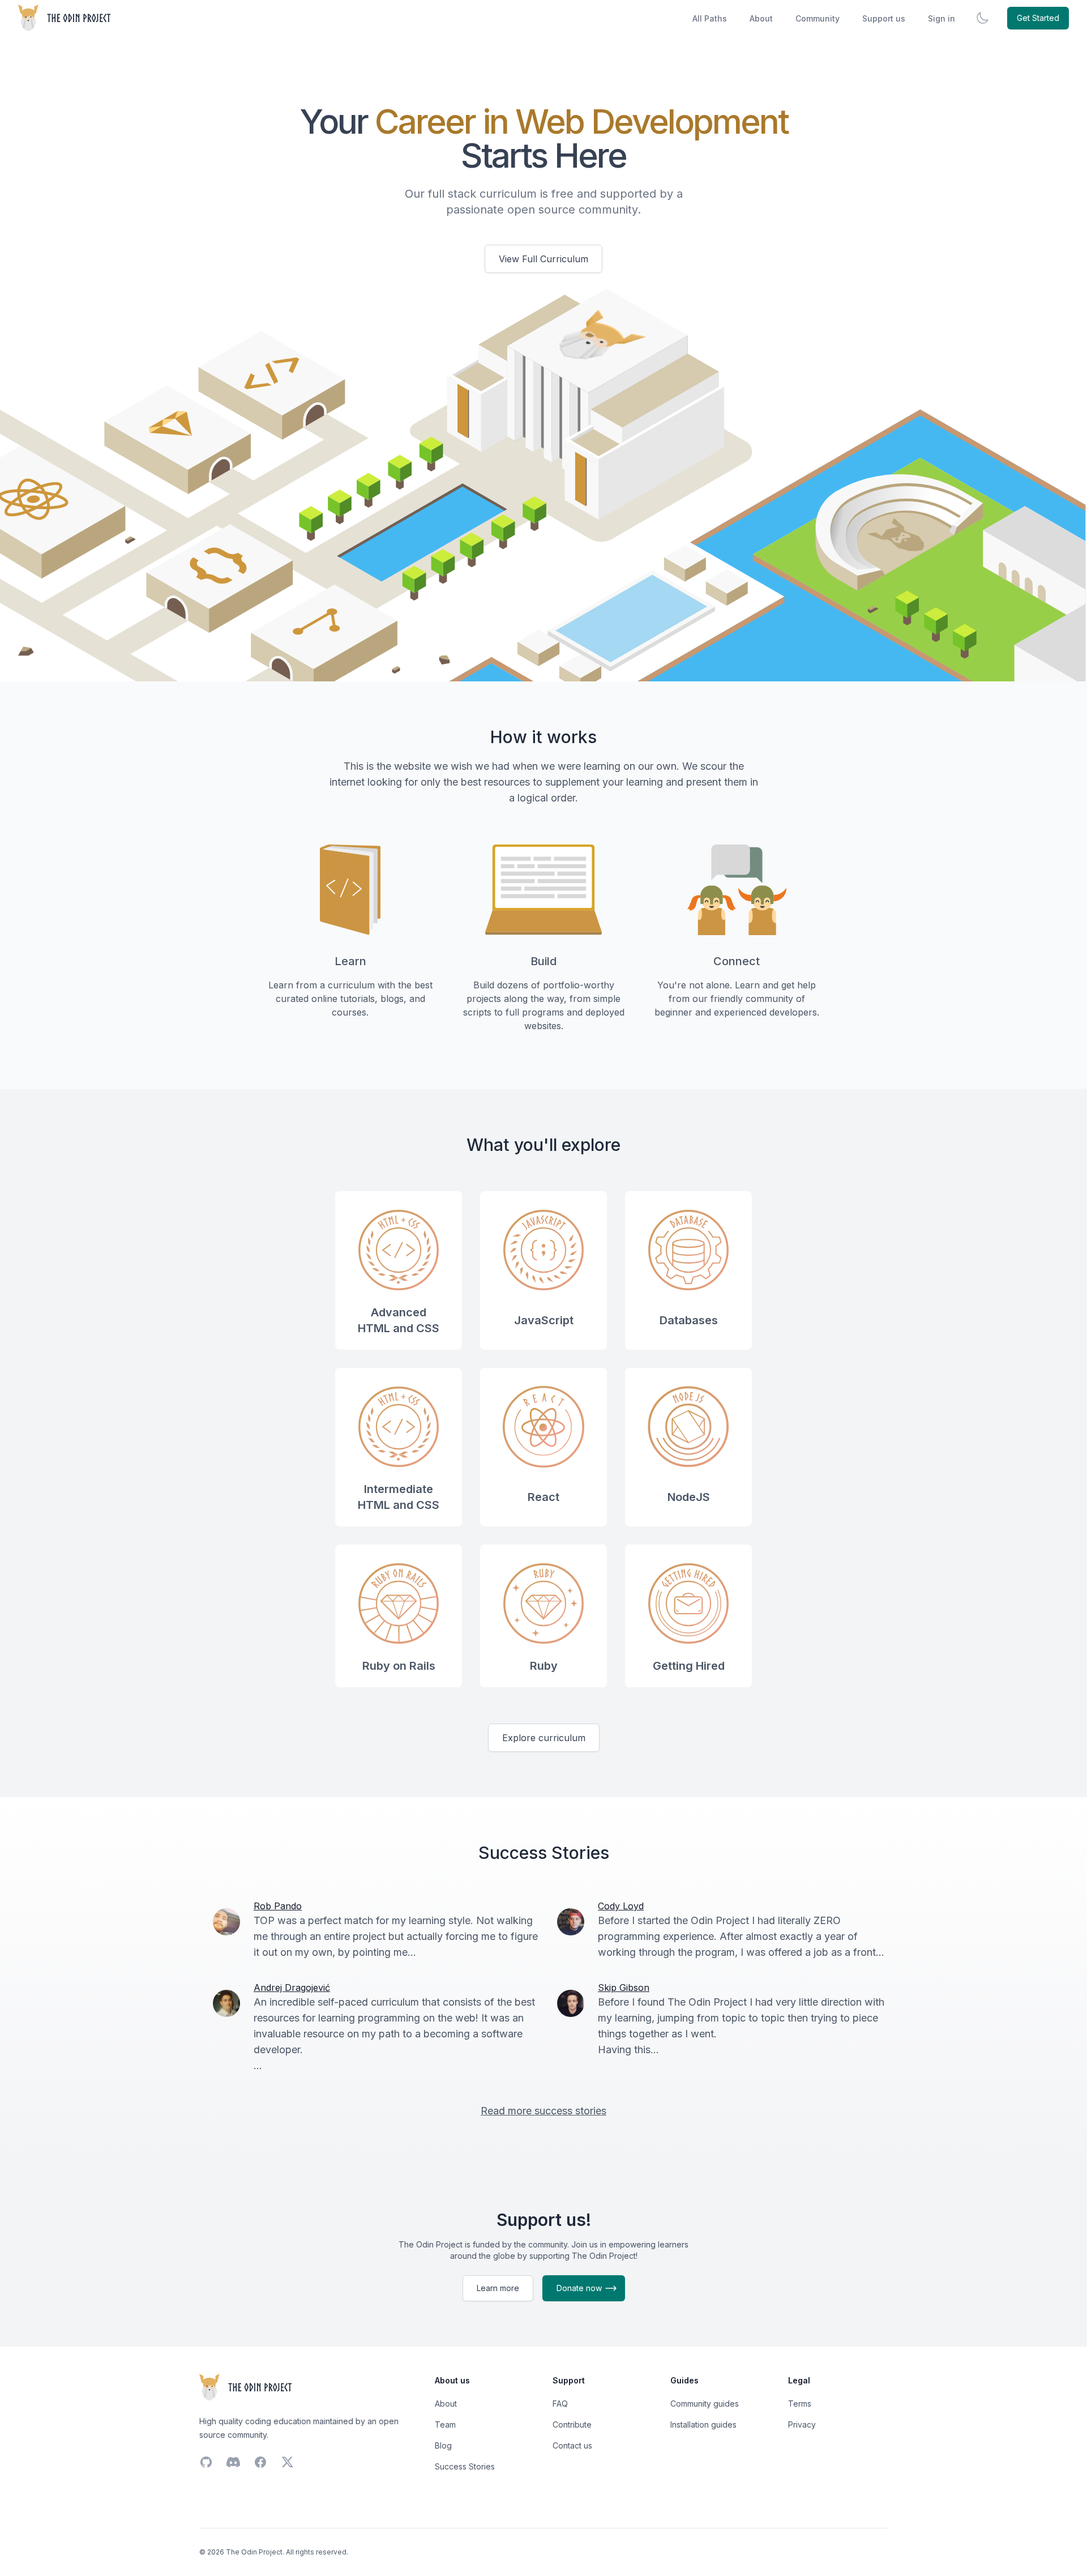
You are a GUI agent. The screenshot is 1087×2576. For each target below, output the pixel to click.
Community (818, 18)
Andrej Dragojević (292, 1988)
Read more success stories (543, 2111)
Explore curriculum (544, 1738)
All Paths (710, 18)
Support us (884, 18)
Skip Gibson (624, 1988)
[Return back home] (65, 18)
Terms (800, 2404)
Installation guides (703, 2424)
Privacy (802, 2424)
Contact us (572, 2445)
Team (445, 2424)
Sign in (942, 18)
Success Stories (465, 2466)
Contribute (572, 2424)
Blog (443, 2445)
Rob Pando (278, 1906)
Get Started (1038, 18)
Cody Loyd (621, 1906)
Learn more (498, 2288)
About (761, 18)
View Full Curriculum (543, 259)
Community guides (705, 2404)
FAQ (560, 2404)
